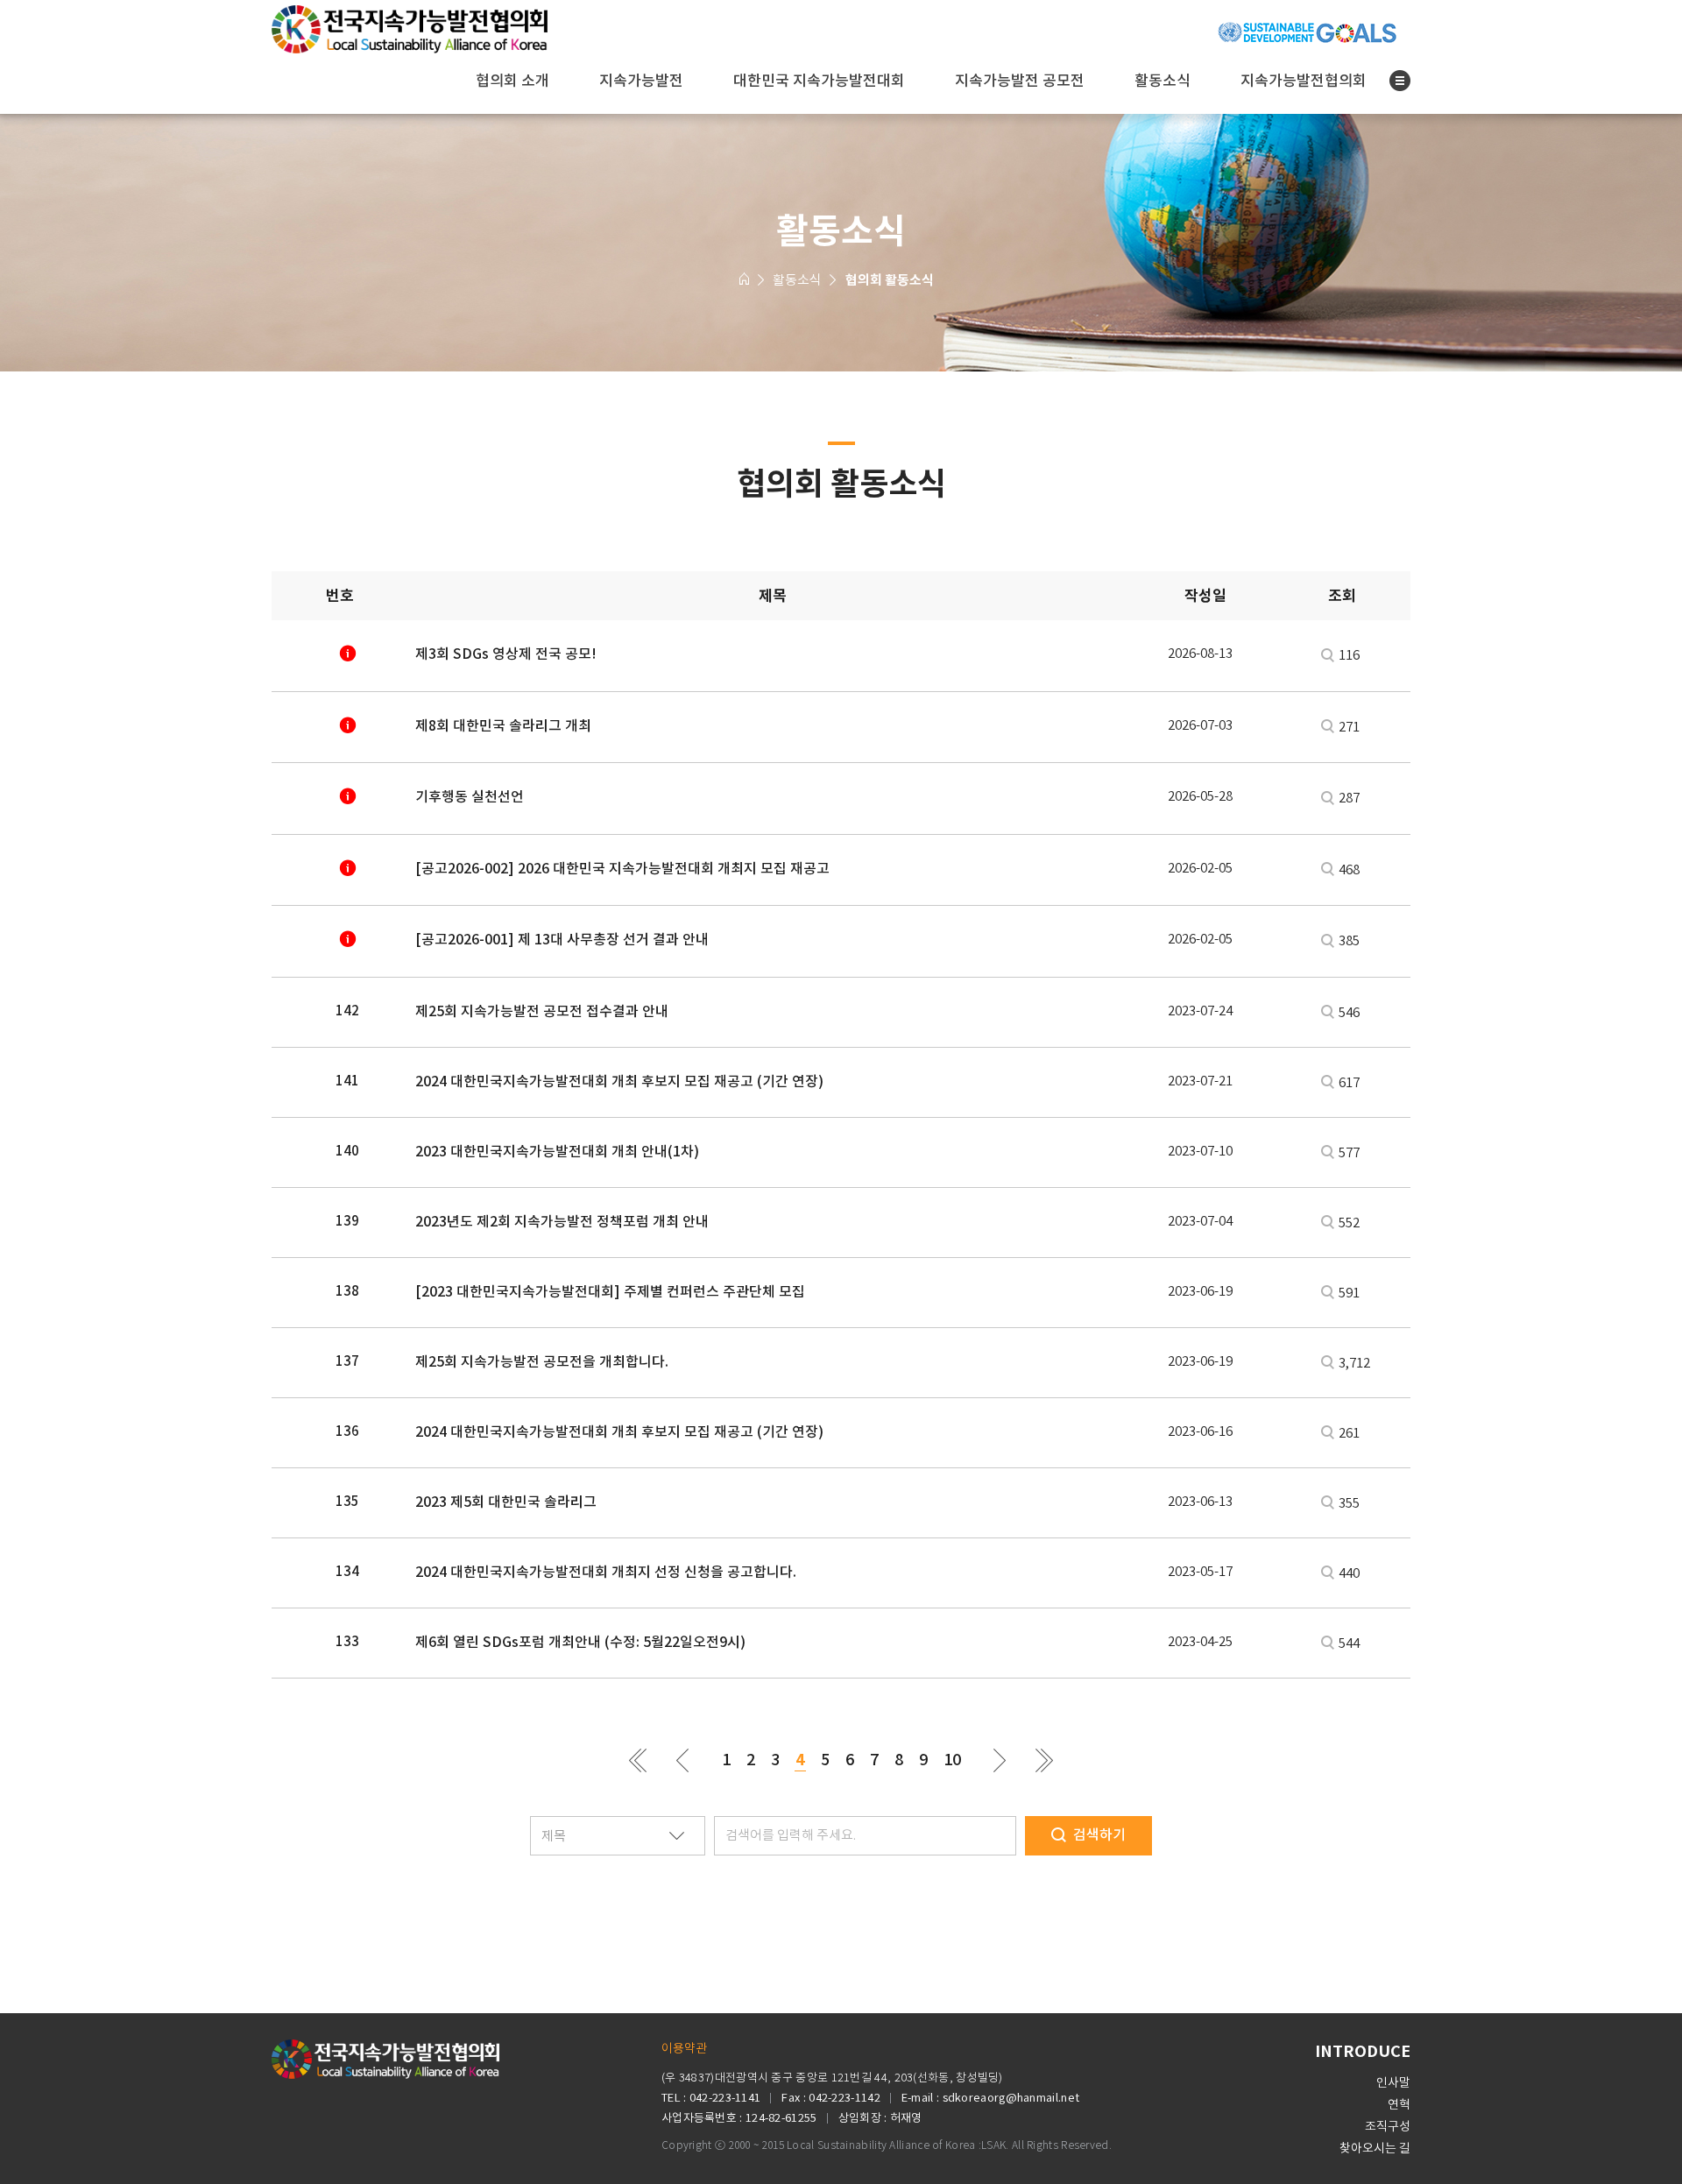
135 (347, 1501)
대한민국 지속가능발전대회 (819, 81)
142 (347, 1011)
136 (347, 1431)
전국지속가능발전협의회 (410, 32)
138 (347, 1291)
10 (952, 1760)
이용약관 (684, 2048)
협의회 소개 (512, 81)
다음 (1000, 1760)
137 (347, 1361)
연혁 (1399, 2104)
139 (347, 1221)
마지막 (1045, 1760)
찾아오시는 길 (1375, 2148)
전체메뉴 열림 (1400, 81)
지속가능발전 (641, 81)
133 (347, 1641)
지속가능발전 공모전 (1020, 81)
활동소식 (1163, 81)
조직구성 (1388, 2126)
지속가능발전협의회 (1304, 81)
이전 (683, 1760)
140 (347, 1151)
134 (347, 1571)
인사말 (1393, 2082)
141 (347, 1081)
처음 (638, 1760)
